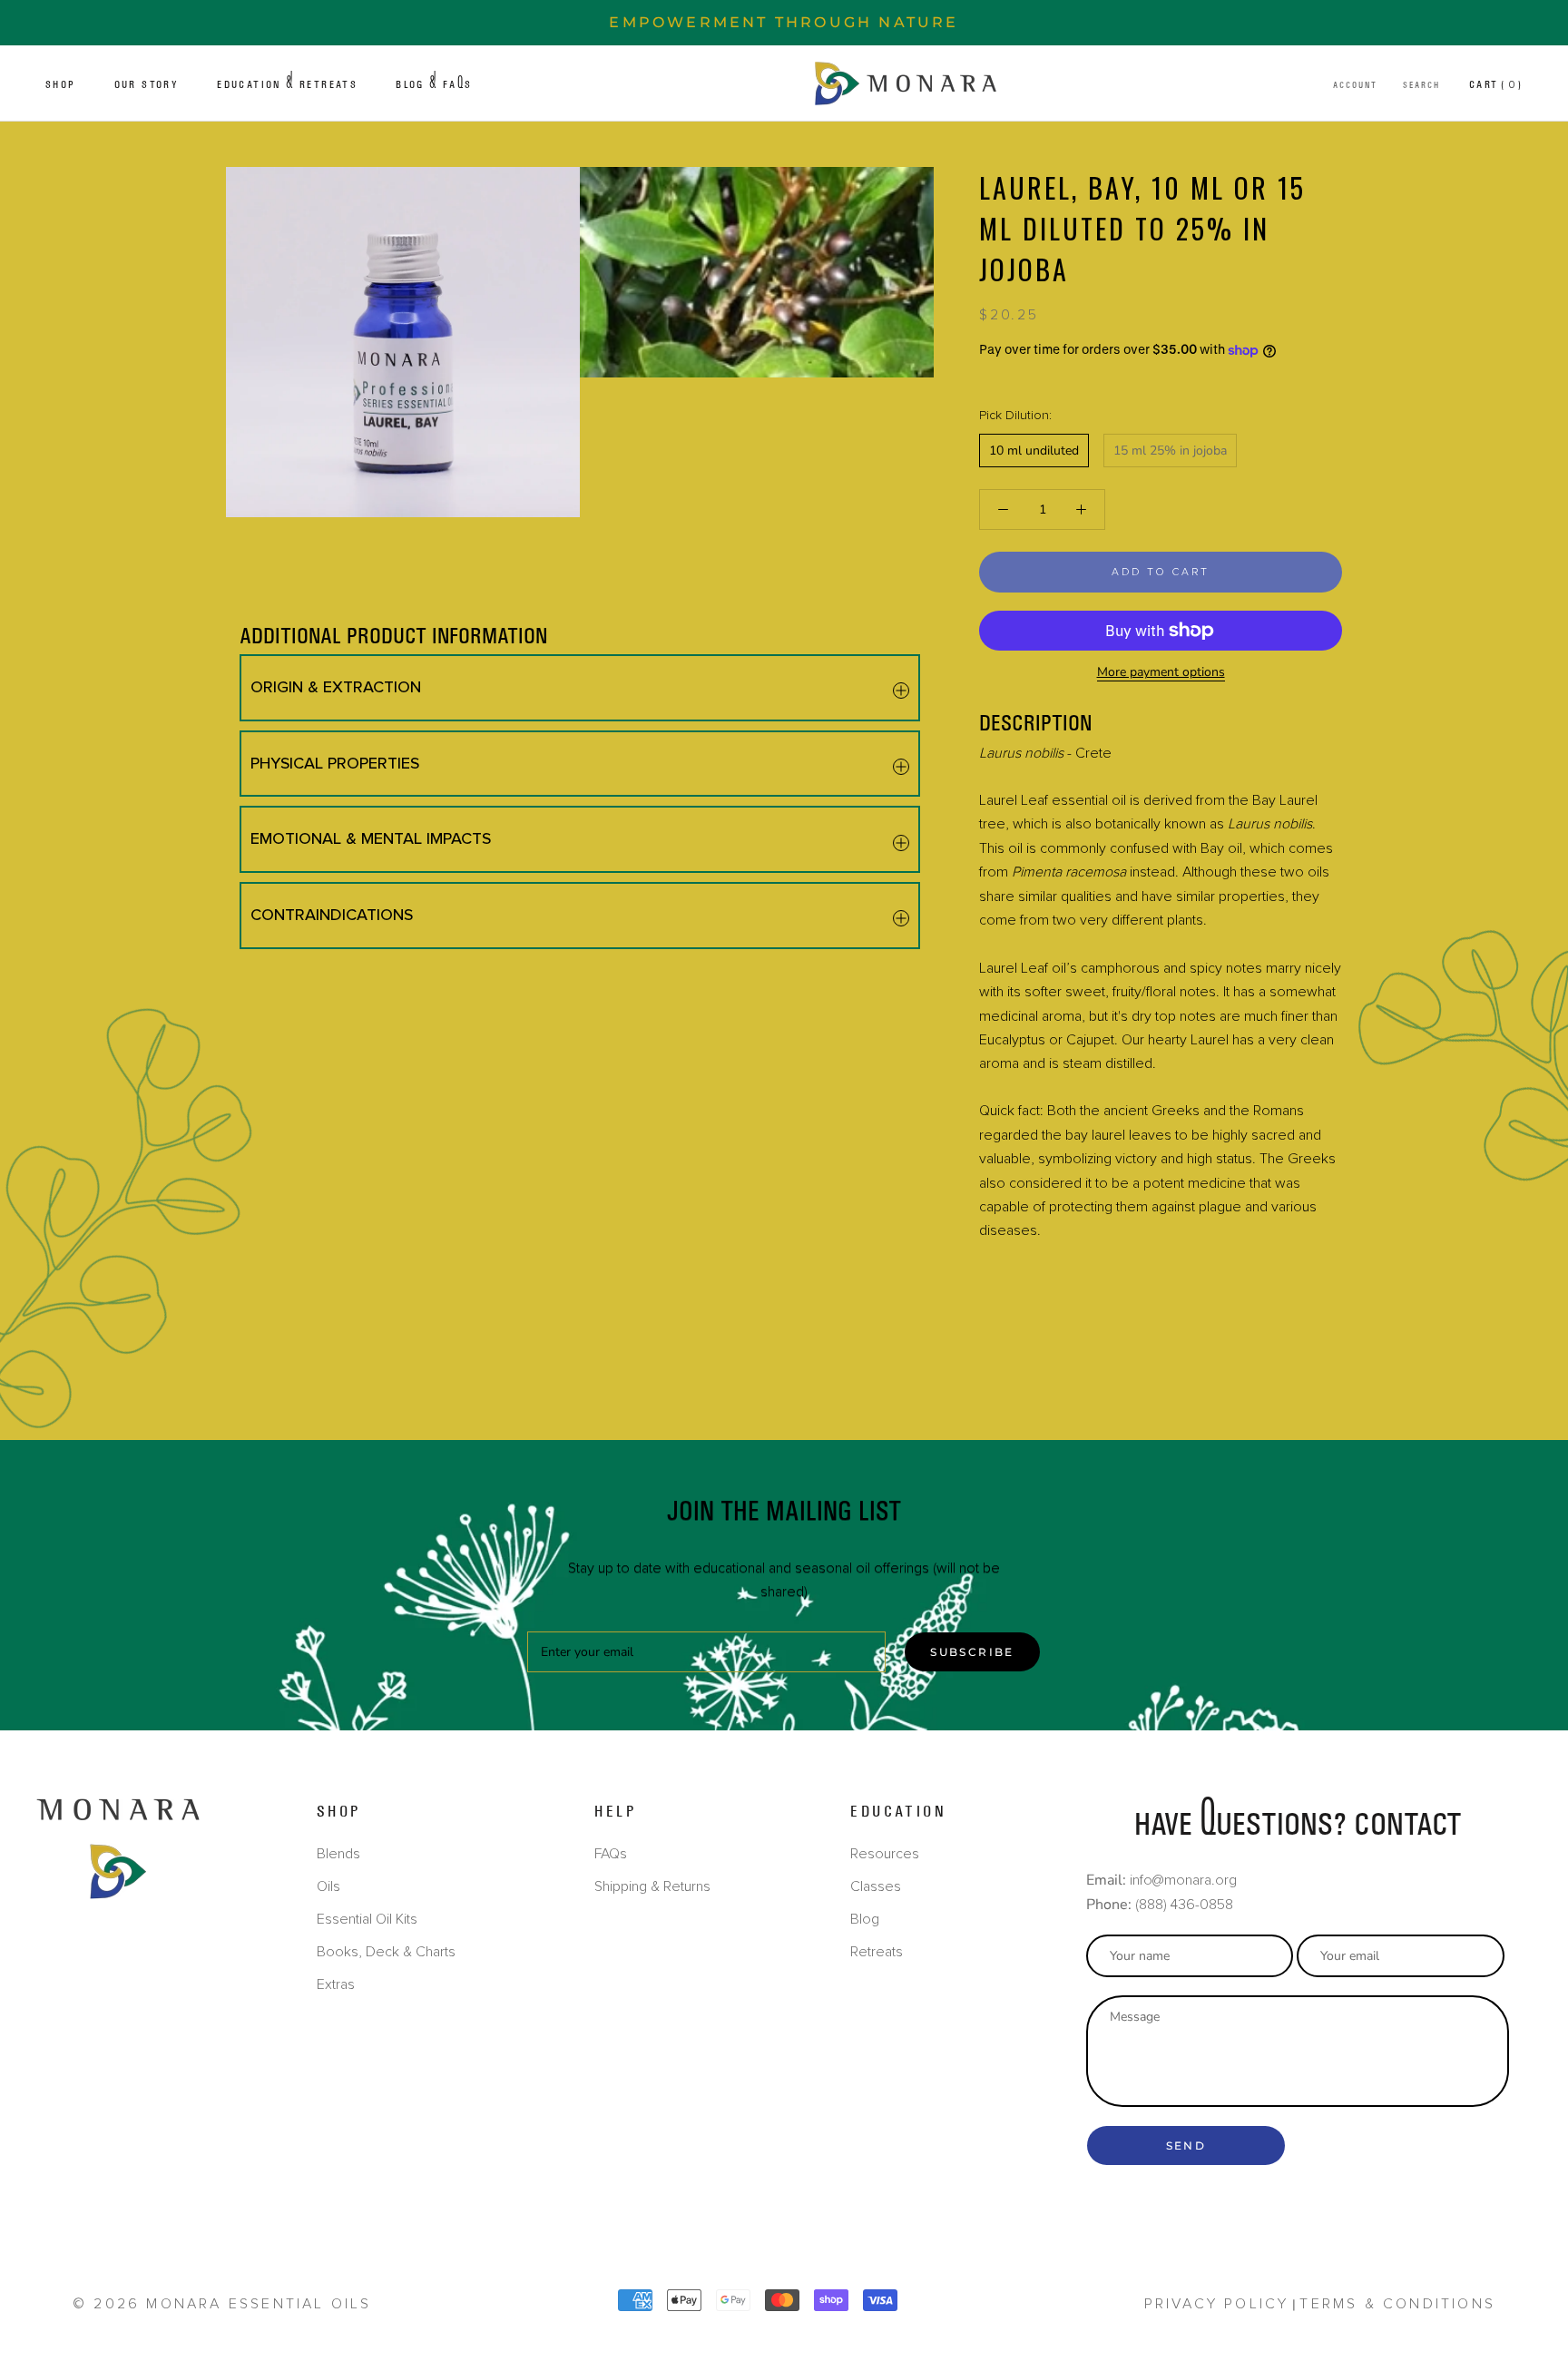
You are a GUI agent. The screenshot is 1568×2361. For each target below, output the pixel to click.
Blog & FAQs (434, 84)
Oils (328, 1886)
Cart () (1496, 84)
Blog (865, 1919)
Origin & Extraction (336, 687)
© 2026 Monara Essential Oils (222, 2304)
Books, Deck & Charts (386, 1952)
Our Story (147, 84)
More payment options (1161, 672)
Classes (876, 1886)
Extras (336, 1984)
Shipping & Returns (652, 1886)
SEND (1186, 2145)
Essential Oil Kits (367, 1919)
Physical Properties (335, 763)
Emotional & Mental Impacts (371, 838)
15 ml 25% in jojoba (1170, 451)
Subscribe (972, 1652)
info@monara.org (1183, 1880)
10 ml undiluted (1034, 451)
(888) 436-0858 (1184, 1905)
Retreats (877, 1952)
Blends (338, 1854)
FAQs (611, 1854)
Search (1421, 85)
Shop (61, 84)
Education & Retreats (287, 84)
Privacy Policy (1217, 2304)
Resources (885, 1854)
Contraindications (332, 915)
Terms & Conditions (1397, 2304)
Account (1355, 85)
